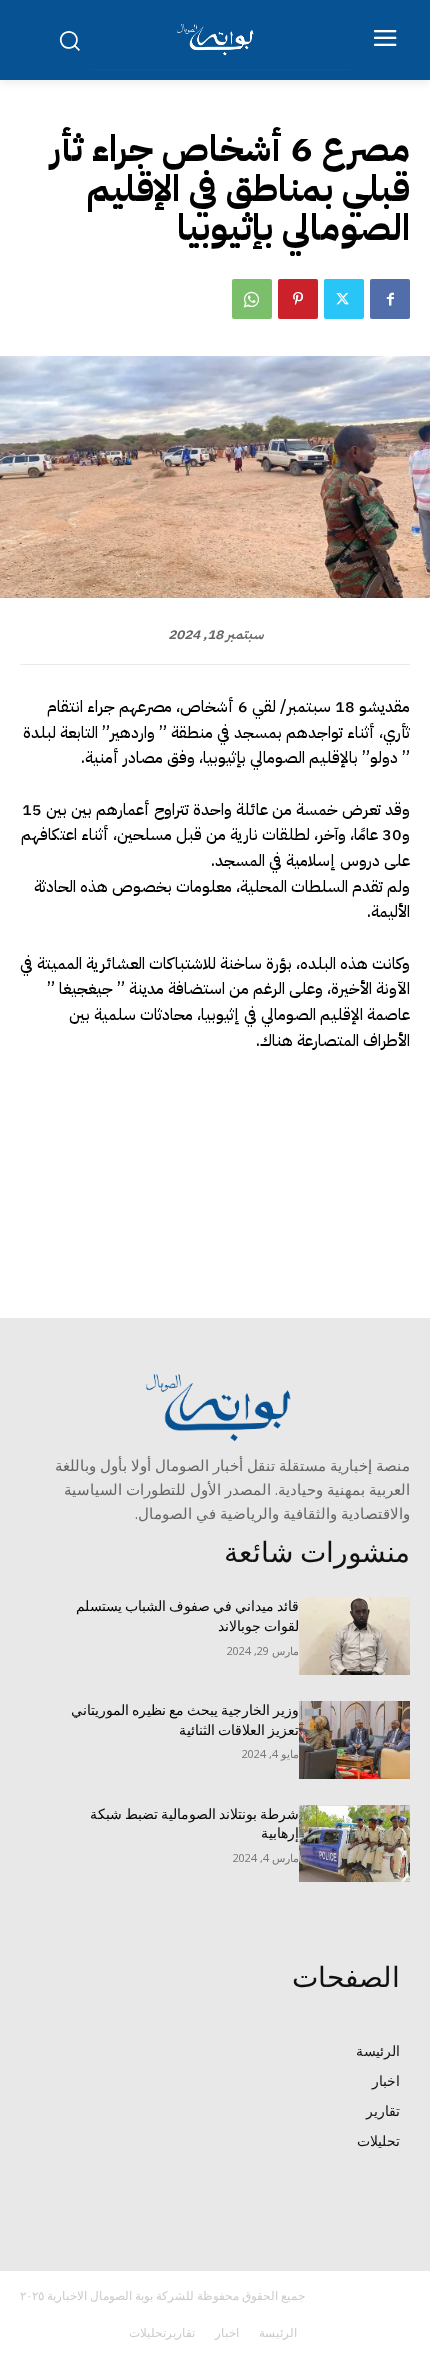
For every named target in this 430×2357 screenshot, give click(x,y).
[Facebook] (390, 299)
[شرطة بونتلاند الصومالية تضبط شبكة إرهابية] (354, 1844)
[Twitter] (344, 299)
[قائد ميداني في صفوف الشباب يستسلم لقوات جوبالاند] (354, 1636)
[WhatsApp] (252, 299)
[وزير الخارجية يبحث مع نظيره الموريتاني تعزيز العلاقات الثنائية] (354, 1740)
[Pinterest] (298, 299)
